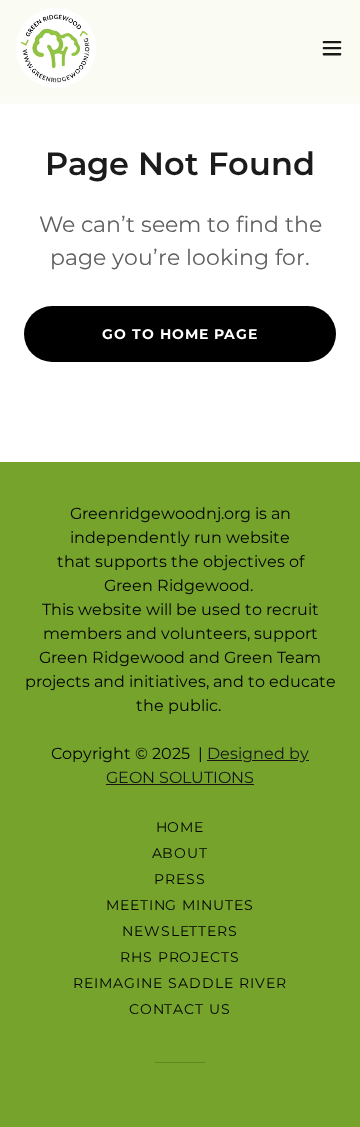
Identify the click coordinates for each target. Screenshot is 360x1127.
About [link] (180, 853)
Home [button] (180, 827)
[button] (332, 48)
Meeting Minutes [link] (180, 905)
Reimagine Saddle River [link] (180, 983)
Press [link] (180, 879)
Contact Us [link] (180, 1009)
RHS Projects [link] (180, 957)
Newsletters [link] (180, 931)
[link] (56, 48)
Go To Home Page (180, 334)
